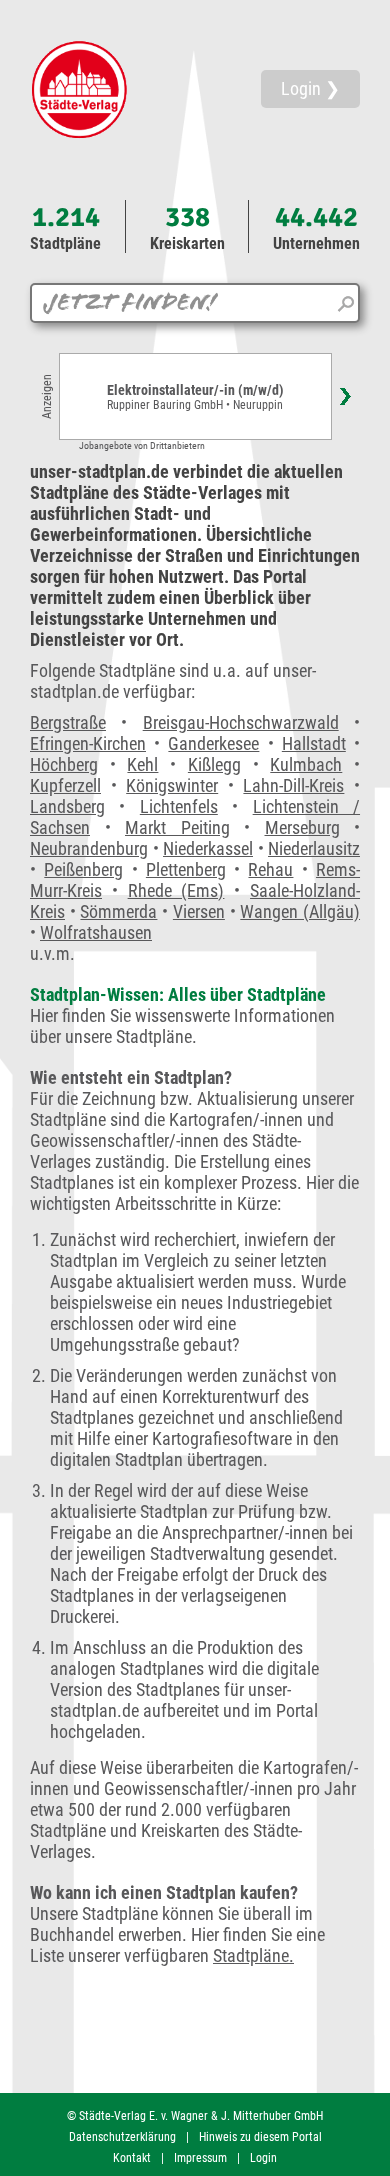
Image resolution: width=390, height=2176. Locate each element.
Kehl (142, 764)
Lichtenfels (179, 806)
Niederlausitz (314, 848)
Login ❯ (310, 88)
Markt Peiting (177, 827)
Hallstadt (314, 743)
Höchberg (64, 764)
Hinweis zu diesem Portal (260, 2137)
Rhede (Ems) (176, 890)
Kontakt (132, 2158)
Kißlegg (214, 764)
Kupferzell (65, 785)
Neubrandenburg (89, 848)
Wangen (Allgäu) (300, 911)
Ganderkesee (213, 743)
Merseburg (302, 827)
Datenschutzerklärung (122, 2137)
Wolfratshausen (96, 932)
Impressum (200, 2158)
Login (263, 2158)
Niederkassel (208, 848)
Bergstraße (68, 722)
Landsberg (67, 806)
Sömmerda (118, 911)
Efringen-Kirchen (88, 743)
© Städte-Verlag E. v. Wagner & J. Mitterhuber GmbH (195, 2116)
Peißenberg (83, 869)
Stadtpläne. (253, 1955)
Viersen (199, 911)
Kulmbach (306, 764)
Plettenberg (186, 869)
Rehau (270, 869)
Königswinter (172, 785)
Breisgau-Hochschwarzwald (241, 722)
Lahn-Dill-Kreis (293, 785)
